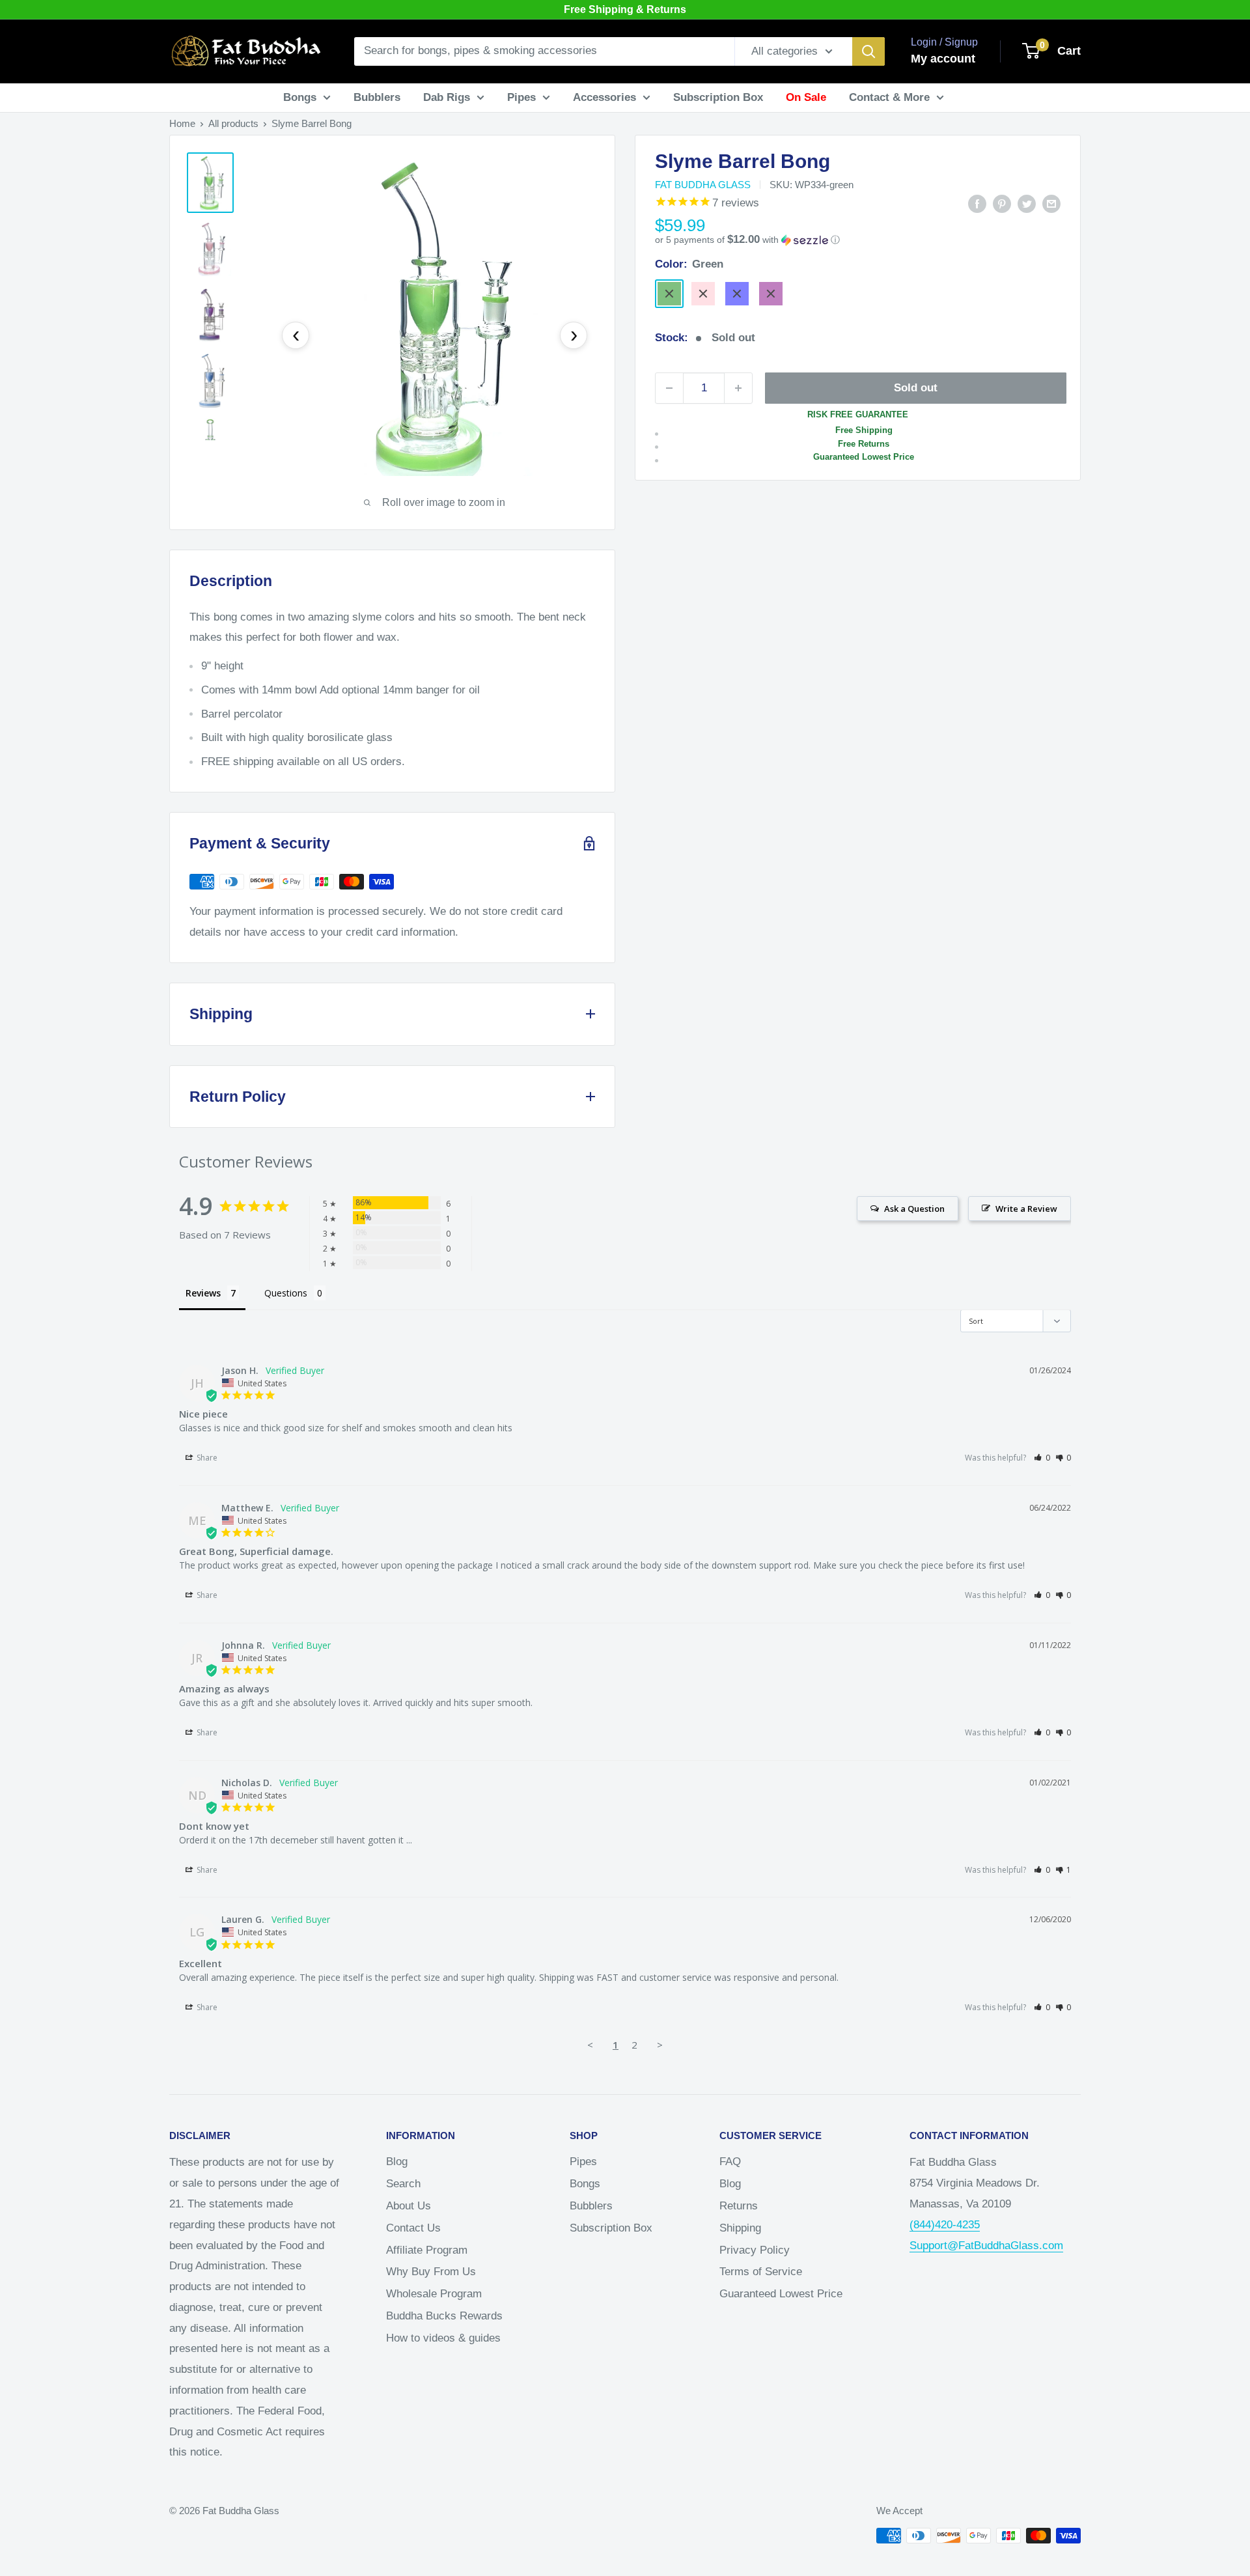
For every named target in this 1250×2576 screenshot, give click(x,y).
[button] (858, 240)
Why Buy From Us (431, 2272)
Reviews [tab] (203, 1293)
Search (403, 2184)
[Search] (868, 51)
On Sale (806, 97)
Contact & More (889, 97)
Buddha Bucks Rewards (444, 2316)
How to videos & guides (443, 2338)
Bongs (300, 97)
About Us (409, 2206)
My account (943, 59)
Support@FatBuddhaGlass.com (986, 2246)
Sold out (916, 388)
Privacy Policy (755, 2250)
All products (233, 123)
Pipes (521, 97)
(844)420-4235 (945, 2225)
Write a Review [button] (1026, 1209)
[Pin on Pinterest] (1002, 203)
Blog (397, 2162)
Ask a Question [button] (914, 1209)
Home (182, 123)
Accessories (604, 97)
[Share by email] (1051, 203)
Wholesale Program (434, 2294)
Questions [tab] (286, 1293)
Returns (739, 2206)
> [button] (660, 2045)
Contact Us (413, 2228)
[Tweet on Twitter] (1027, 203)
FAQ (730, 2162)
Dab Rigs (447, 97)
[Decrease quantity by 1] (669, 388)
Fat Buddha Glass (703, 185)
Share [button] (206, 1458)
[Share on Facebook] (977, 203)
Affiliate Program (427, 2250)
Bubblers (377, 97)
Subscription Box (718, 97)
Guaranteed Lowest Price (781, 2294)
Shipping (740, 2228)
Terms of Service (761, 2272)
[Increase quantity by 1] (738, 388)
